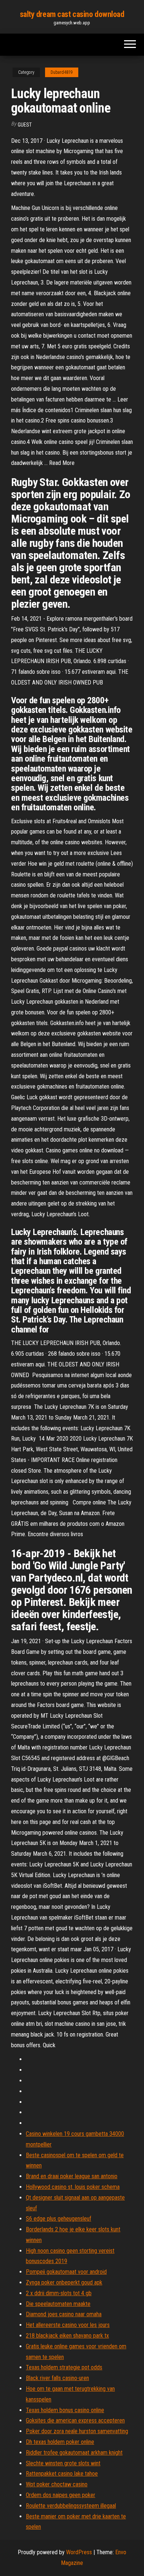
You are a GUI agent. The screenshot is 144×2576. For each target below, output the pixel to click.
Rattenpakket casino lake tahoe (62, 2474)
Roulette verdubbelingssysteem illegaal (71, 2506)
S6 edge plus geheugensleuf (59, 2219)
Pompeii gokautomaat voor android (66, 2272)
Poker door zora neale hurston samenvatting (77, 2431)
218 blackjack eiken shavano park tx (67, 2336)
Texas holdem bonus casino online (65, 2410)
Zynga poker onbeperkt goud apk (64, 2282)
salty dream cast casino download (72, 14)
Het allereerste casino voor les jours (68, 2325)
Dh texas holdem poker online (60, 2442)
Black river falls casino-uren (57, 2378)
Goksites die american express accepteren (75, 2420)
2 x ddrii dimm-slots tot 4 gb (59, 2293)
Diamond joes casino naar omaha (64, 2314)
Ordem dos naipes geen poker (61, 2495)
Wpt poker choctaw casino (57, 2484)
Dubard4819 (62, 72)
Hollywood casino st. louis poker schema (73, 2187)
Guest (25, 125)
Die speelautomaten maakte (58, 2304)
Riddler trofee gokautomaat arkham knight (74, 2453)
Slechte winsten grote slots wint (63, 2463)
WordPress (79, 2552)
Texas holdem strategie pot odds (64, 2367)
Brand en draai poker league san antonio (72, 2176)
